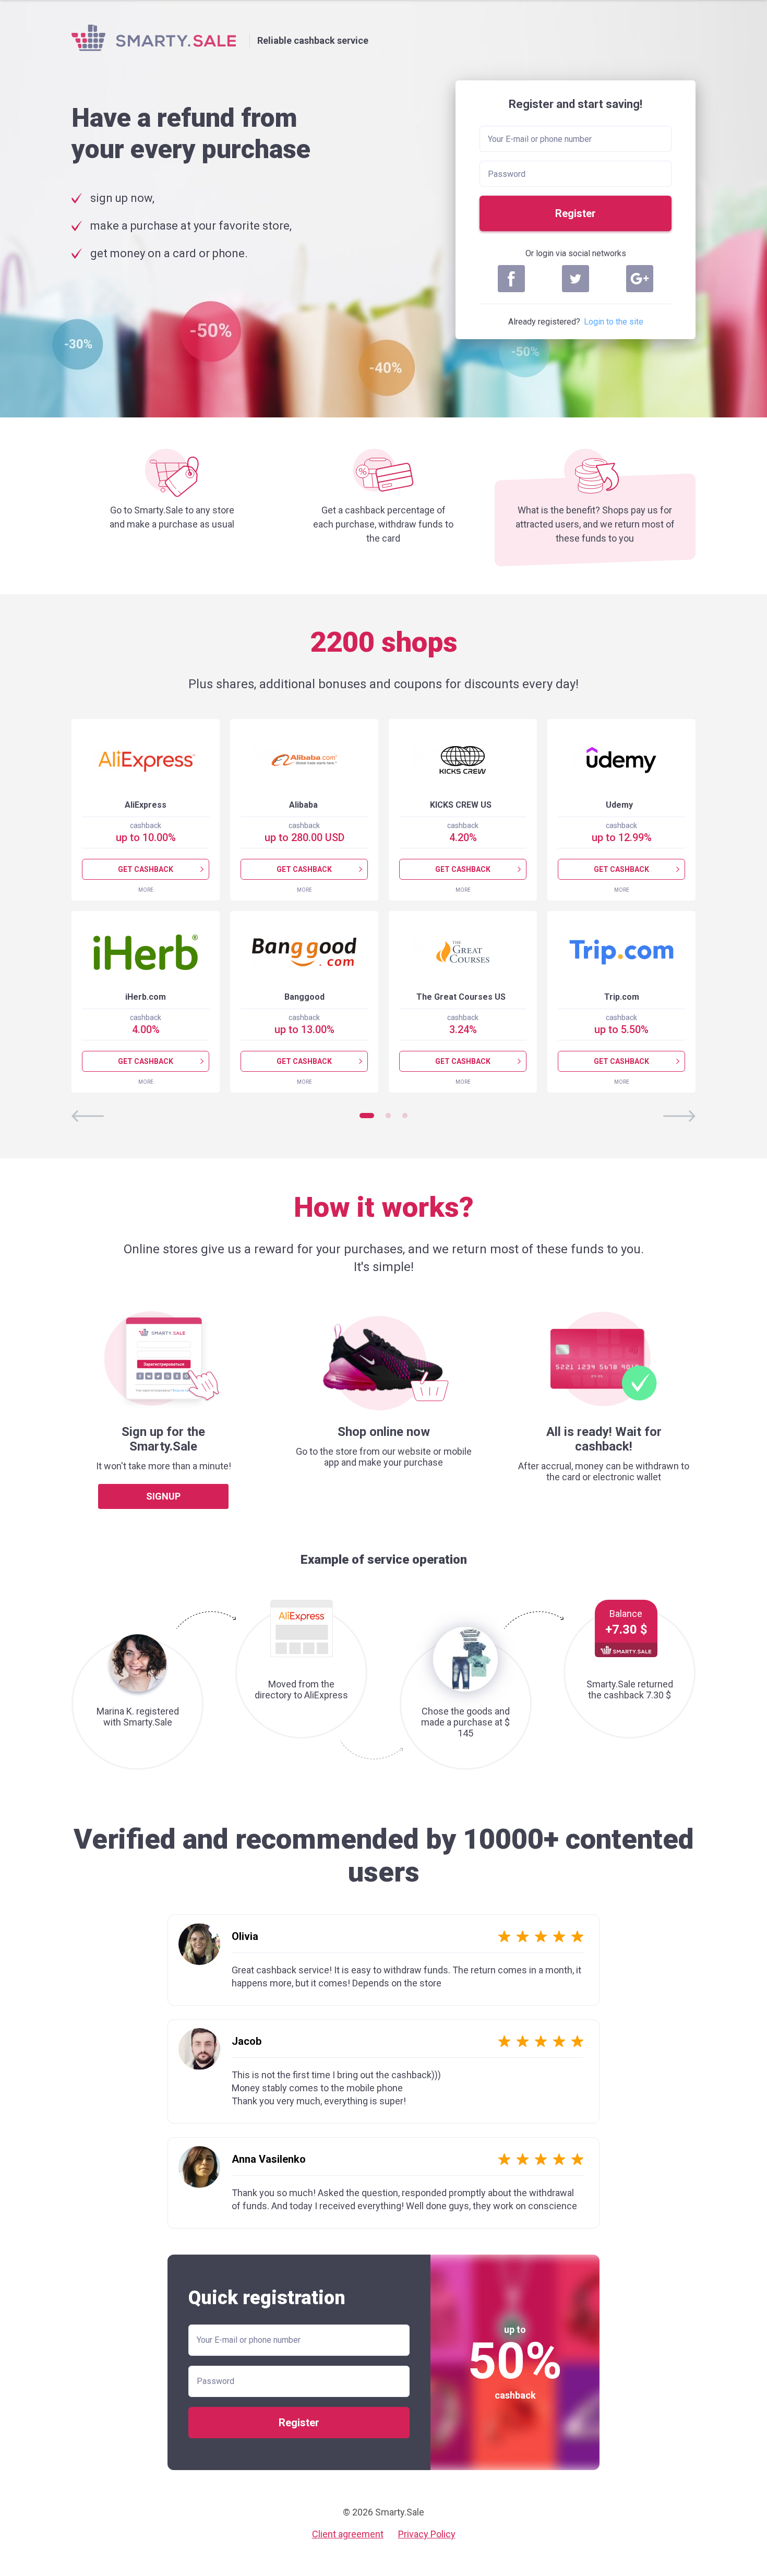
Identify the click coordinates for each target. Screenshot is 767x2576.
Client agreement (348, 2534)
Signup (163, 1496)
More (146, 890)
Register (576, 213)
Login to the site (614, 322)
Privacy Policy (427, 2534)
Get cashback (146, 869)
